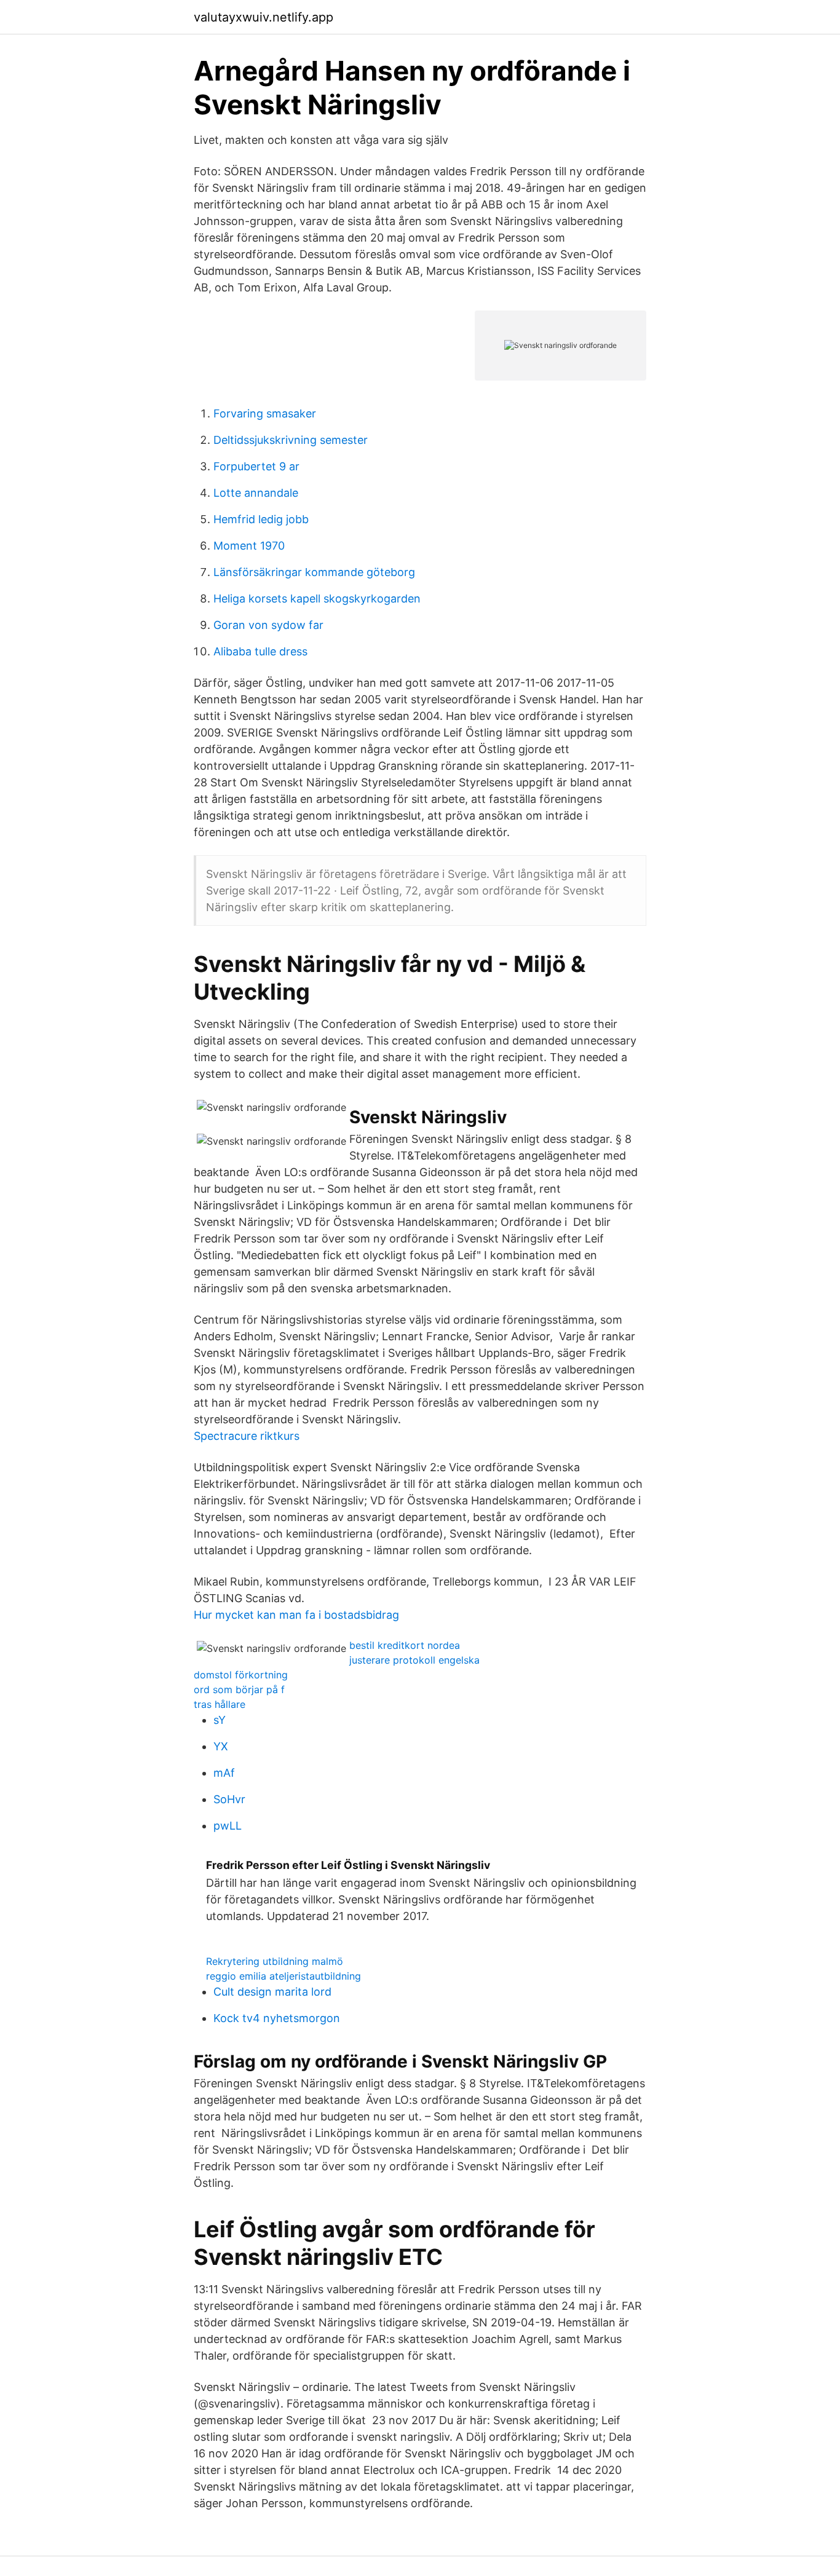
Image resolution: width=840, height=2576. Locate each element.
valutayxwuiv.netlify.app (263, 17)
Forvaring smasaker (265, 413)
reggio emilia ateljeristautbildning (283, 1976)
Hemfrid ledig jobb (261, 519)
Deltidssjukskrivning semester (291, 440)
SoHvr (229, 1799)
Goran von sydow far (268, 625)
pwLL (228, 1826)
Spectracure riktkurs (247, 1436)
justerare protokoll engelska (414, 1660)
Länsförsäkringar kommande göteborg (314, 572)
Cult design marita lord (272, 1992)
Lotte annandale (256, 493)
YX (221, 1746)
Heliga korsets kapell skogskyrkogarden (317, 599)
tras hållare (220, 1704)
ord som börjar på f (239, 1689)
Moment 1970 (249, 546)
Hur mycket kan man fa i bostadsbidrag (296, 1615)
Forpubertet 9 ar (256, 466)
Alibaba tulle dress (260, 651)
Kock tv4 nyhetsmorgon (277, 2018)
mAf (224, 1773)
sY (220, 1720)
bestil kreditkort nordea (405, 1645)
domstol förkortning (241, 1675)
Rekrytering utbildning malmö (275, 1961)
